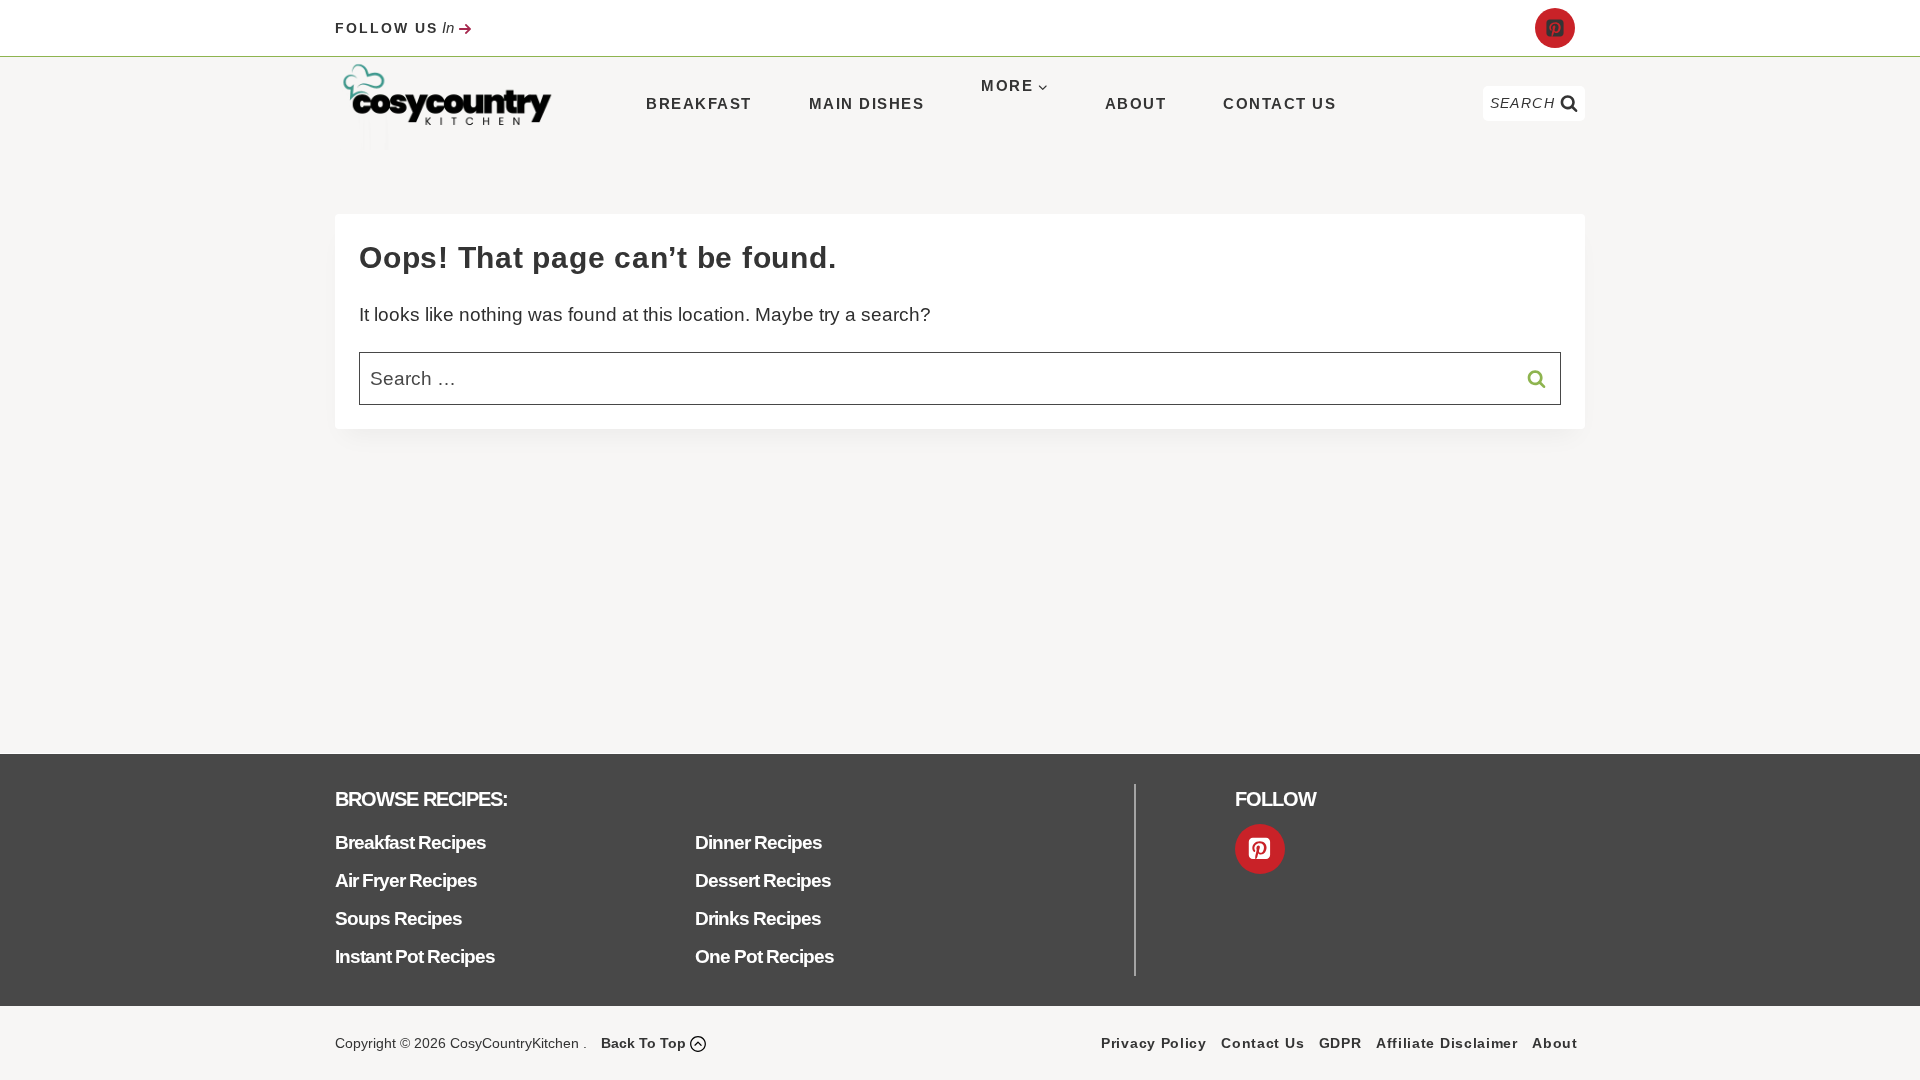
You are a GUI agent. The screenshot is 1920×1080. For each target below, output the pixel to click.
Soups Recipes (398, 918)
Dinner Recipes (758, 842)
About (1136, 103)
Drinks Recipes (758, 918)
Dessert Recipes (763, 880)
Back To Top (643, 1043)
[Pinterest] (1555, 28)
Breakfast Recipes (410, 842)
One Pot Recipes (764, 956)
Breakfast (699, 103)
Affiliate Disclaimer (1447, 1043)
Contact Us (1279, 103)
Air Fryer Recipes (406, 880)
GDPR (1340, 1043)
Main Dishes (867, 103)
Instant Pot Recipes (415, 956)
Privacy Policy (1154, 1043)
